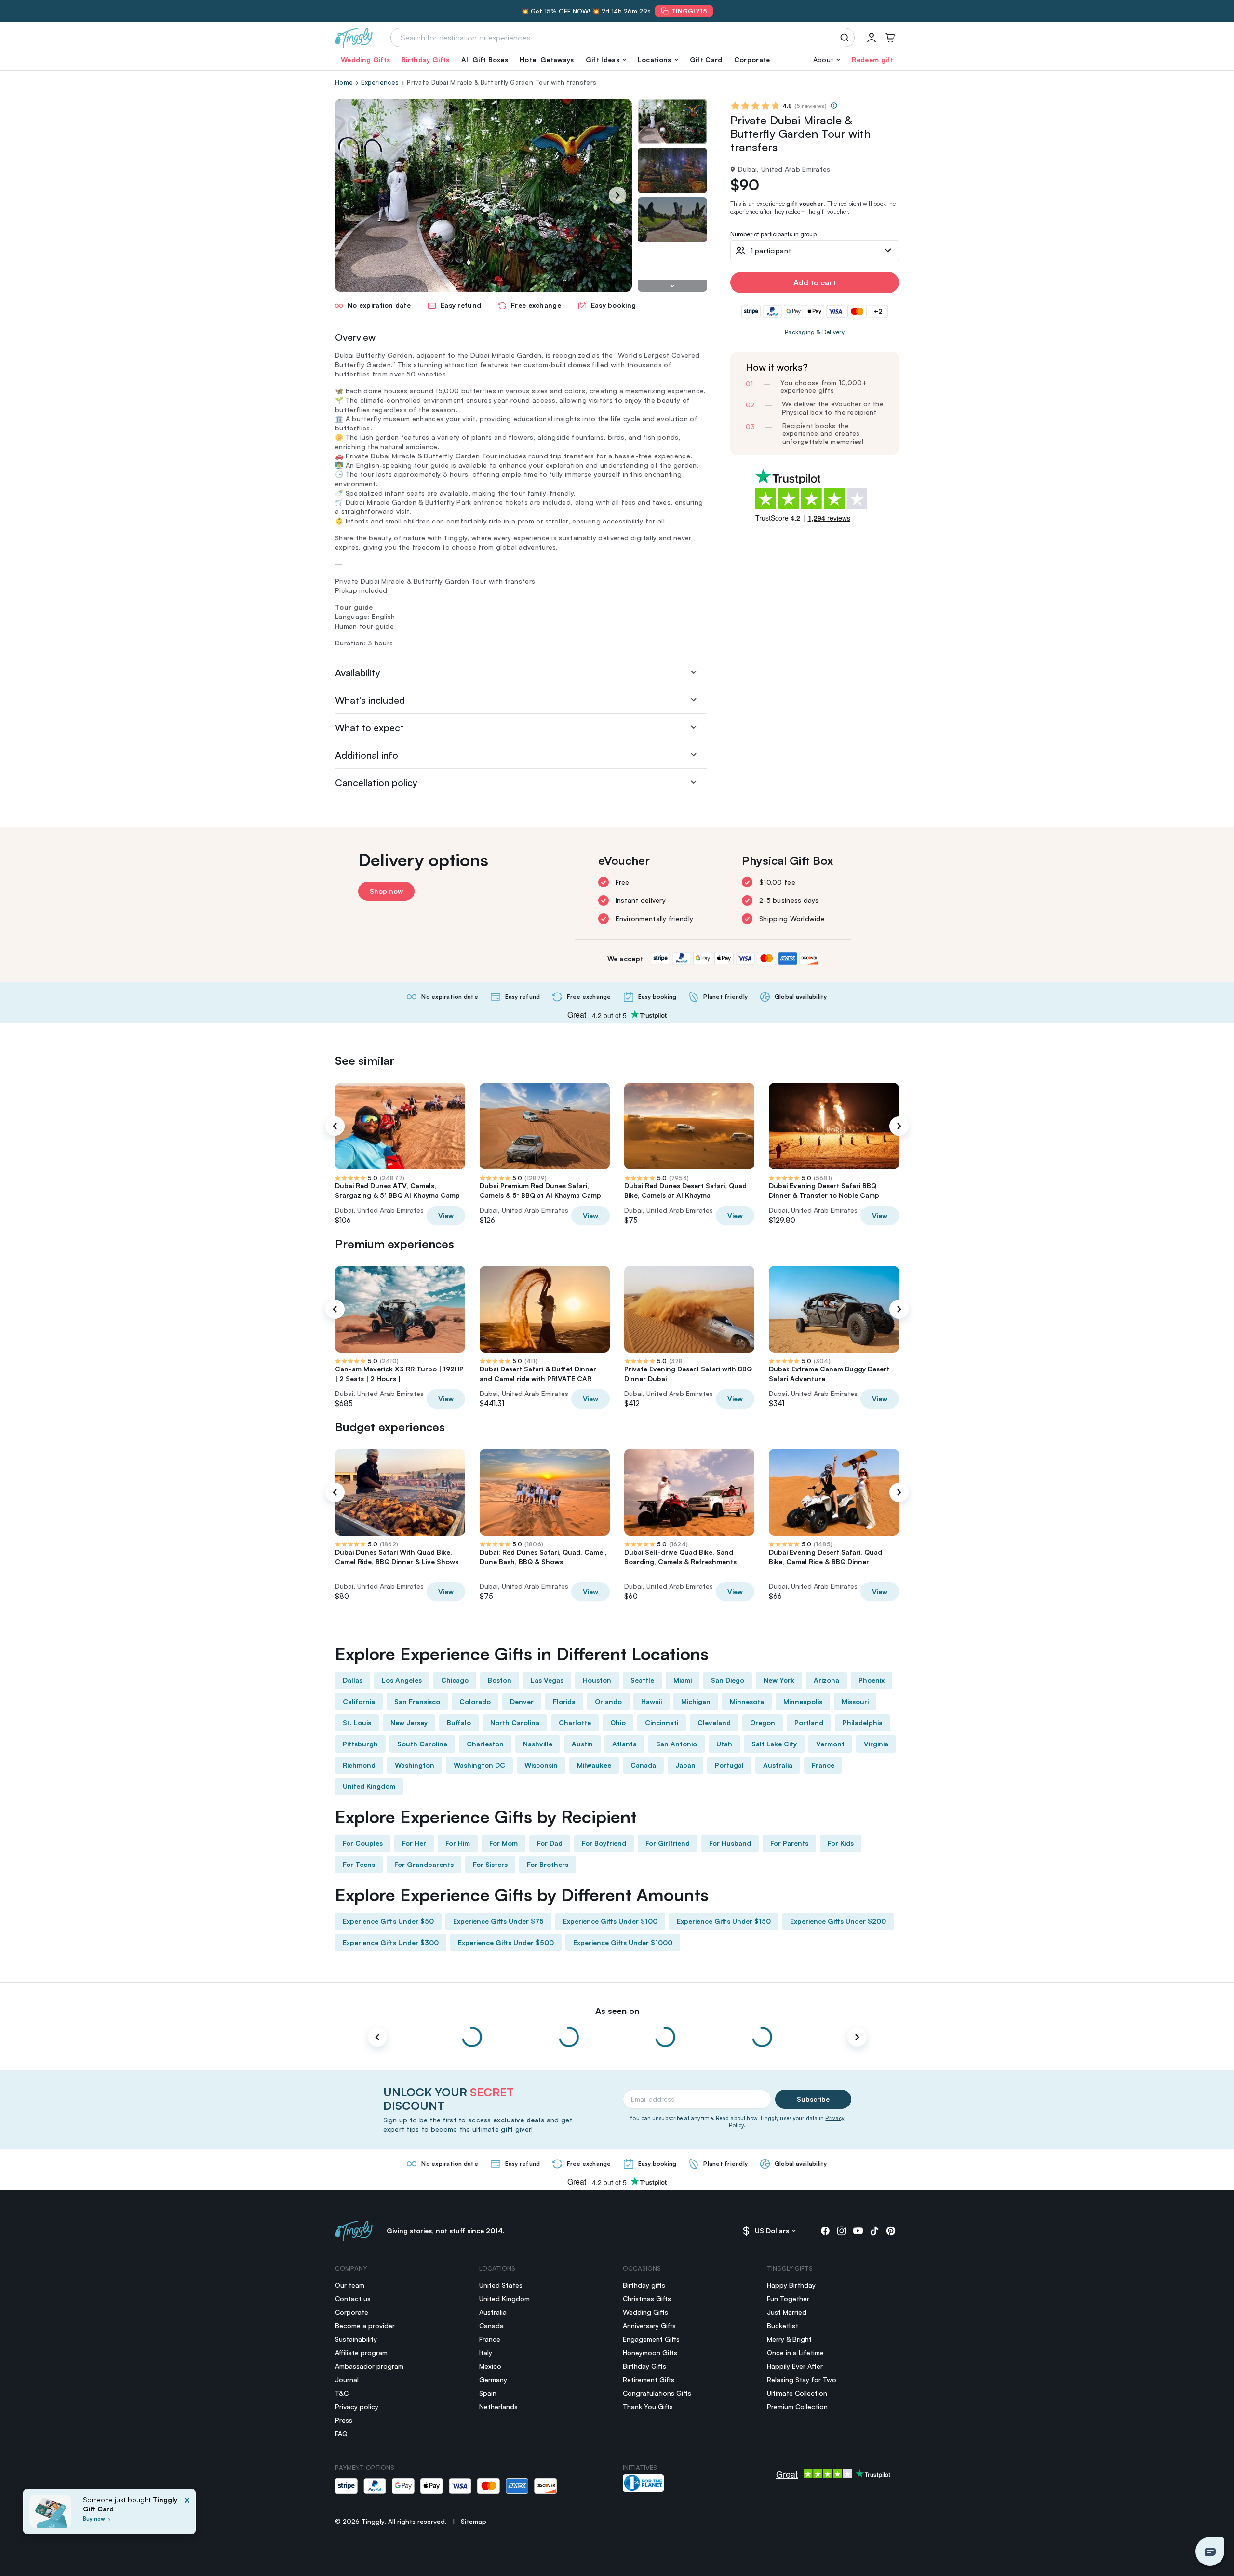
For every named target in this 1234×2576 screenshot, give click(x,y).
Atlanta (624, 1744)
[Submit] (846, 38)
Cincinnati (662, 1723)
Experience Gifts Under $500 (506, 1942)
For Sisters (490, 1864)
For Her (414, 1843)
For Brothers (548, 1864)
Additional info (367, 755)
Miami (683, 1680)
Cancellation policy (376, 783)
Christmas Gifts (647, 2299)
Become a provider (365, 2326)
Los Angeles (402, 1680)
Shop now (386, 891)
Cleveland (714, 1723)
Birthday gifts (644, 2285)
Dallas (353, 1680)
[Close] (187, 2514)
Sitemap (474, 2521)
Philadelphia (863, 1723)
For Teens (359, 1864)
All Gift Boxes (485, 60)
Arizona (826, 1680)
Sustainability (356, 2339)
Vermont (830, 1744)
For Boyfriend (604, 1843)
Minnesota (747, 1701)
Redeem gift (872, 60)
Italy (486, 2353)
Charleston (485, 1744)
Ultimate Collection (797, 2393)
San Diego (728, 1680)
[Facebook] (825, 2231)
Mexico (490, 2366)
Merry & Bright (789, 2339)
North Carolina (515, 1723)
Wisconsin (541, 1765)
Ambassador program (369, 2366)
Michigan (696, 1701)
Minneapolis (803, 1701)
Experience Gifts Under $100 (610, 1921)
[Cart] (890, 38)
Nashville (538, 1744)
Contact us (353, 2299)
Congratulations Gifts (657, 2393)
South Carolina (422, 1744)
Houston (597, 1680)
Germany (493, 2380)
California (359, 1701)
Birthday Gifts (425, 60)
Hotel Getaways (547, 60)
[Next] (617, 195)
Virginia (876, 1744)
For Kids (841, 1843)
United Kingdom (369, 1786)
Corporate (752, 60)
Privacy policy (357, 2407)
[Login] (872, 38)
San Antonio (677, 1744)
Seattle (642, 1680)
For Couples (363, 1843)
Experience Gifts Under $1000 (623, 1942)
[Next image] (672, 286)
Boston (500, 1680)
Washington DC (479, 1765)
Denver (522, 1701)
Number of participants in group (773, 235)
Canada (643, 1765)
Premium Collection (797, 2407)
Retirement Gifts (649, 2380)
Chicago (455, 1680)
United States (501, 2285)
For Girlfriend (668, 1843)
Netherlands (498, 2407)
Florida (564, 1701)
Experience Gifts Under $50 (388, 1921)
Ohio (618, 1723)
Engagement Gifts (651, 2339)
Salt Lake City (774, 1744)
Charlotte (575, 1723)
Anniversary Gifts (649, 2326)
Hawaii (651, 1701)
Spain (488, 2393)
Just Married (787, 2312)
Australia (778, 1765)
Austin (582, 1744)
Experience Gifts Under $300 (391, 1942)
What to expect (369, 728)
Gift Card (706, 60)
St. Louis (357, 1723)
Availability (358, 673)
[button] (606, 60)
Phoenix (872, 1680)
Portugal (729, 1765)
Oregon (763, 1723)
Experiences (380, 82)
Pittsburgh (360, 1744)
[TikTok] (874, 2231)
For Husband (730, 1843)
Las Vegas (547, 1680)
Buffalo (459, 1723)
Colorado (475, 1701)
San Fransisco (417, 1701)
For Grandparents (424, 1864)
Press (344, 2420)
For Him (458, 1843)
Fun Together (788, 2299)
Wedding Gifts (365, 60)
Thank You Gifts (648, 2407)
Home (344, 82)
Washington (415, 1765)
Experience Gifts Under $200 (838, 1921)
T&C (342, 2393)
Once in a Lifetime (795, 2353)
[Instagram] (842, 2231)
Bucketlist (783, 2326)
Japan (685, 1765)
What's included (370, 700)
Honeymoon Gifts (650, 2353)
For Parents (789, 1843)
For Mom (503, 1843)
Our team (350, 2285)
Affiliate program (361, 2353)
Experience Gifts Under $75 (498, 1921)
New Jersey (409, 1723)
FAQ (341, 2434)
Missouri (855, 1701)
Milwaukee (594, 1765)
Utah (724, 1744)
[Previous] (335, 1126)
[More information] (834, 106)
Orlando (608, 1701)
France (823, 1765)
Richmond (359, 1765)
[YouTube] (858, 2231)
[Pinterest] (891, 2231)
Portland (809, 1723)
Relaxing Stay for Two (802, 2380)
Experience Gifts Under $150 (724, 1921)
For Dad (550, 1843)
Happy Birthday (791, 2285)
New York (779, 1680)
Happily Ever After (795, 2366)
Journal (347, 2380)
